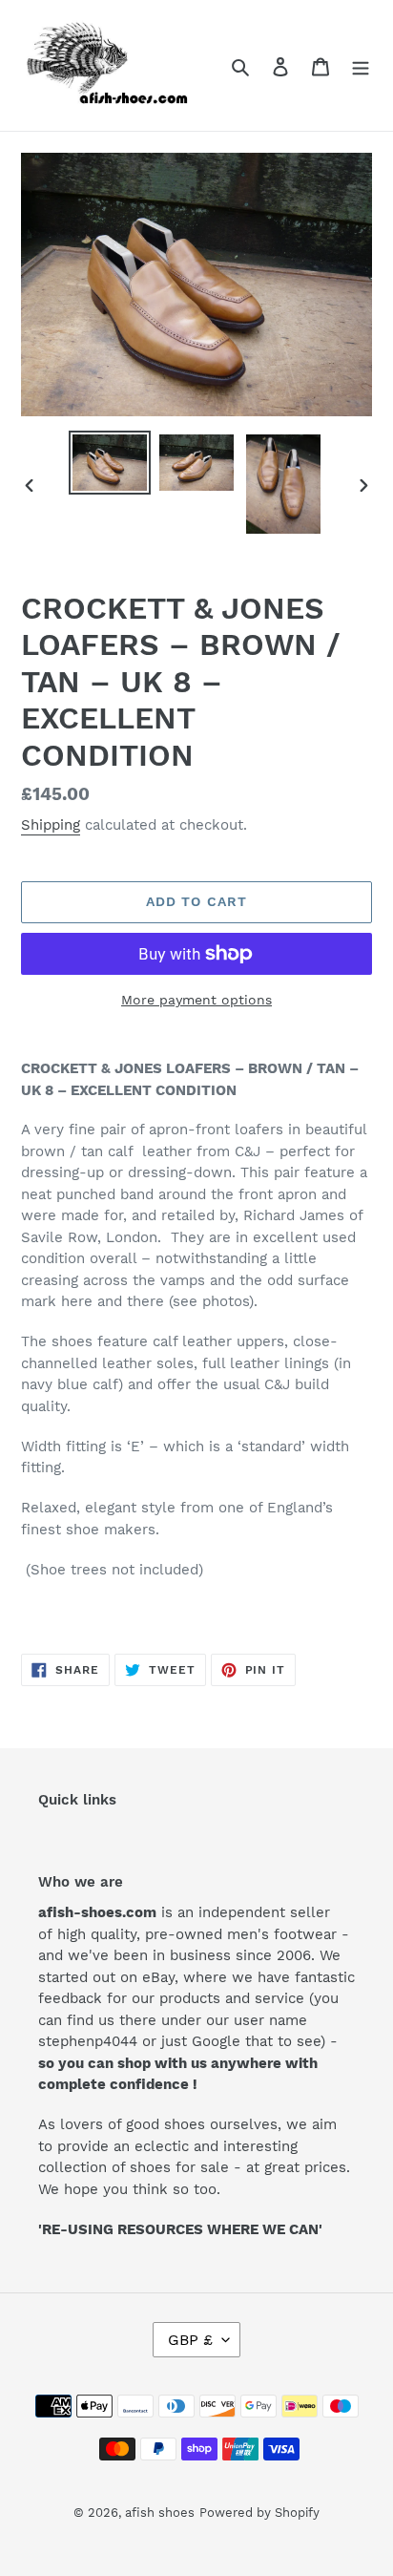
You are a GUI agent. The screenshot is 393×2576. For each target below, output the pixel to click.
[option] (110, 463)
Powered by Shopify (259, 2513)
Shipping (51, 825)
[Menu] (361, 66)
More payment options (196, 1000)
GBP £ (190, 2340)
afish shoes (160, 2513)
